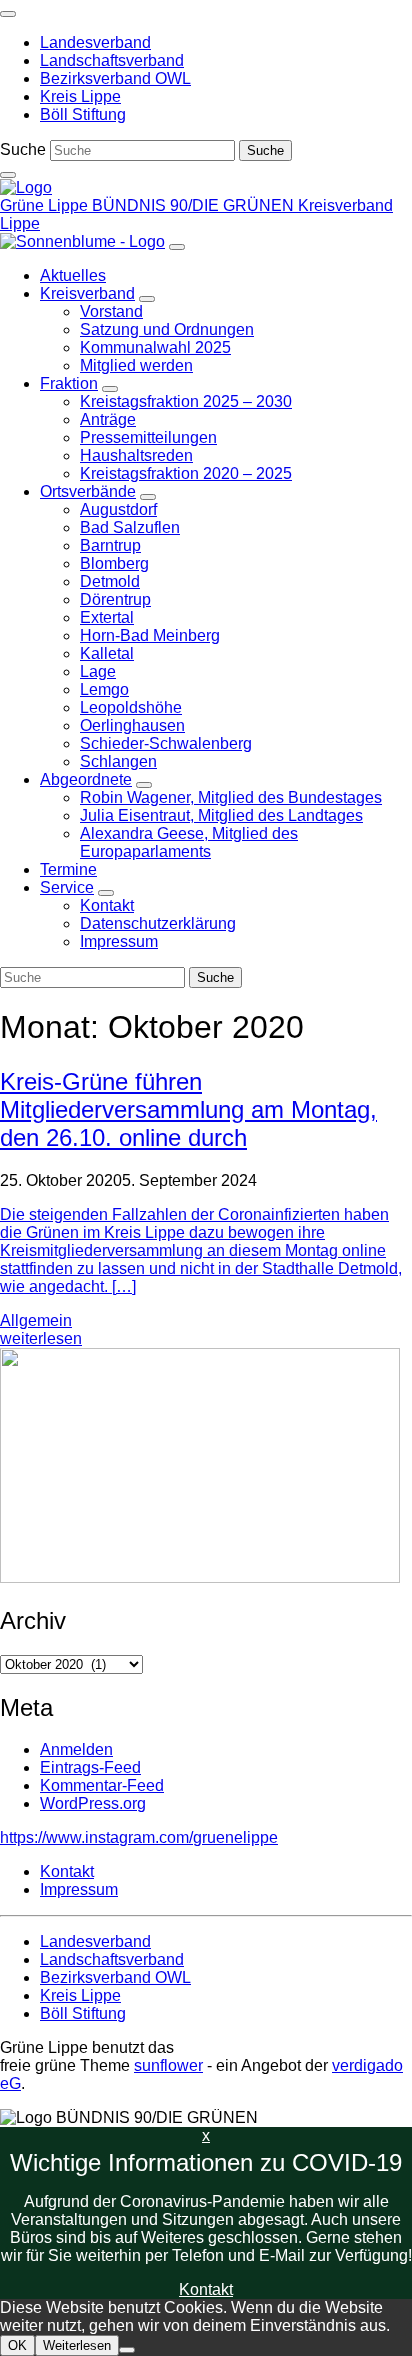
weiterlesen (41, 1338)
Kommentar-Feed (102, 1785)
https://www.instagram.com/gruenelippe (139, 1837)
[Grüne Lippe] (26, 187)
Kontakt (206, 2289)
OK (17, 2345)
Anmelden (76, 1749)
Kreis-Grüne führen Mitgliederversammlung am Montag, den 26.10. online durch (188, 1109)
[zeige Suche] (8, 175)
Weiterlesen (77, 2345)
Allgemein (36, 1320)
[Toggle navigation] (8, 14)
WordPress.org (93, 1803)
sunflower (168, 2065)
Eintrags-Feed (90, 1767)
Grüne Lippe (46, 205)
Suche (23, 149)
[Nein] (127, 2350)
